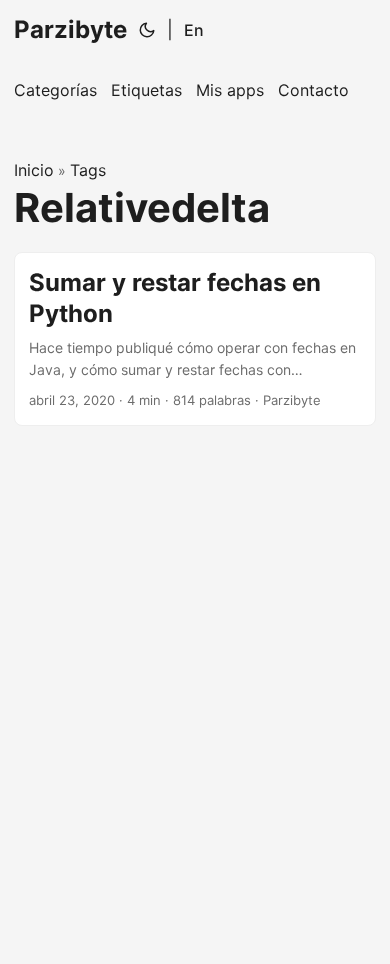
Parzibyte (70, 29)
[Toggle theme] (147, 30)
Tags (88, 170)
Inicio (34, 170)
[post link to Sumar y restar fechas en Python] (195, 339)
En (194, 30)
